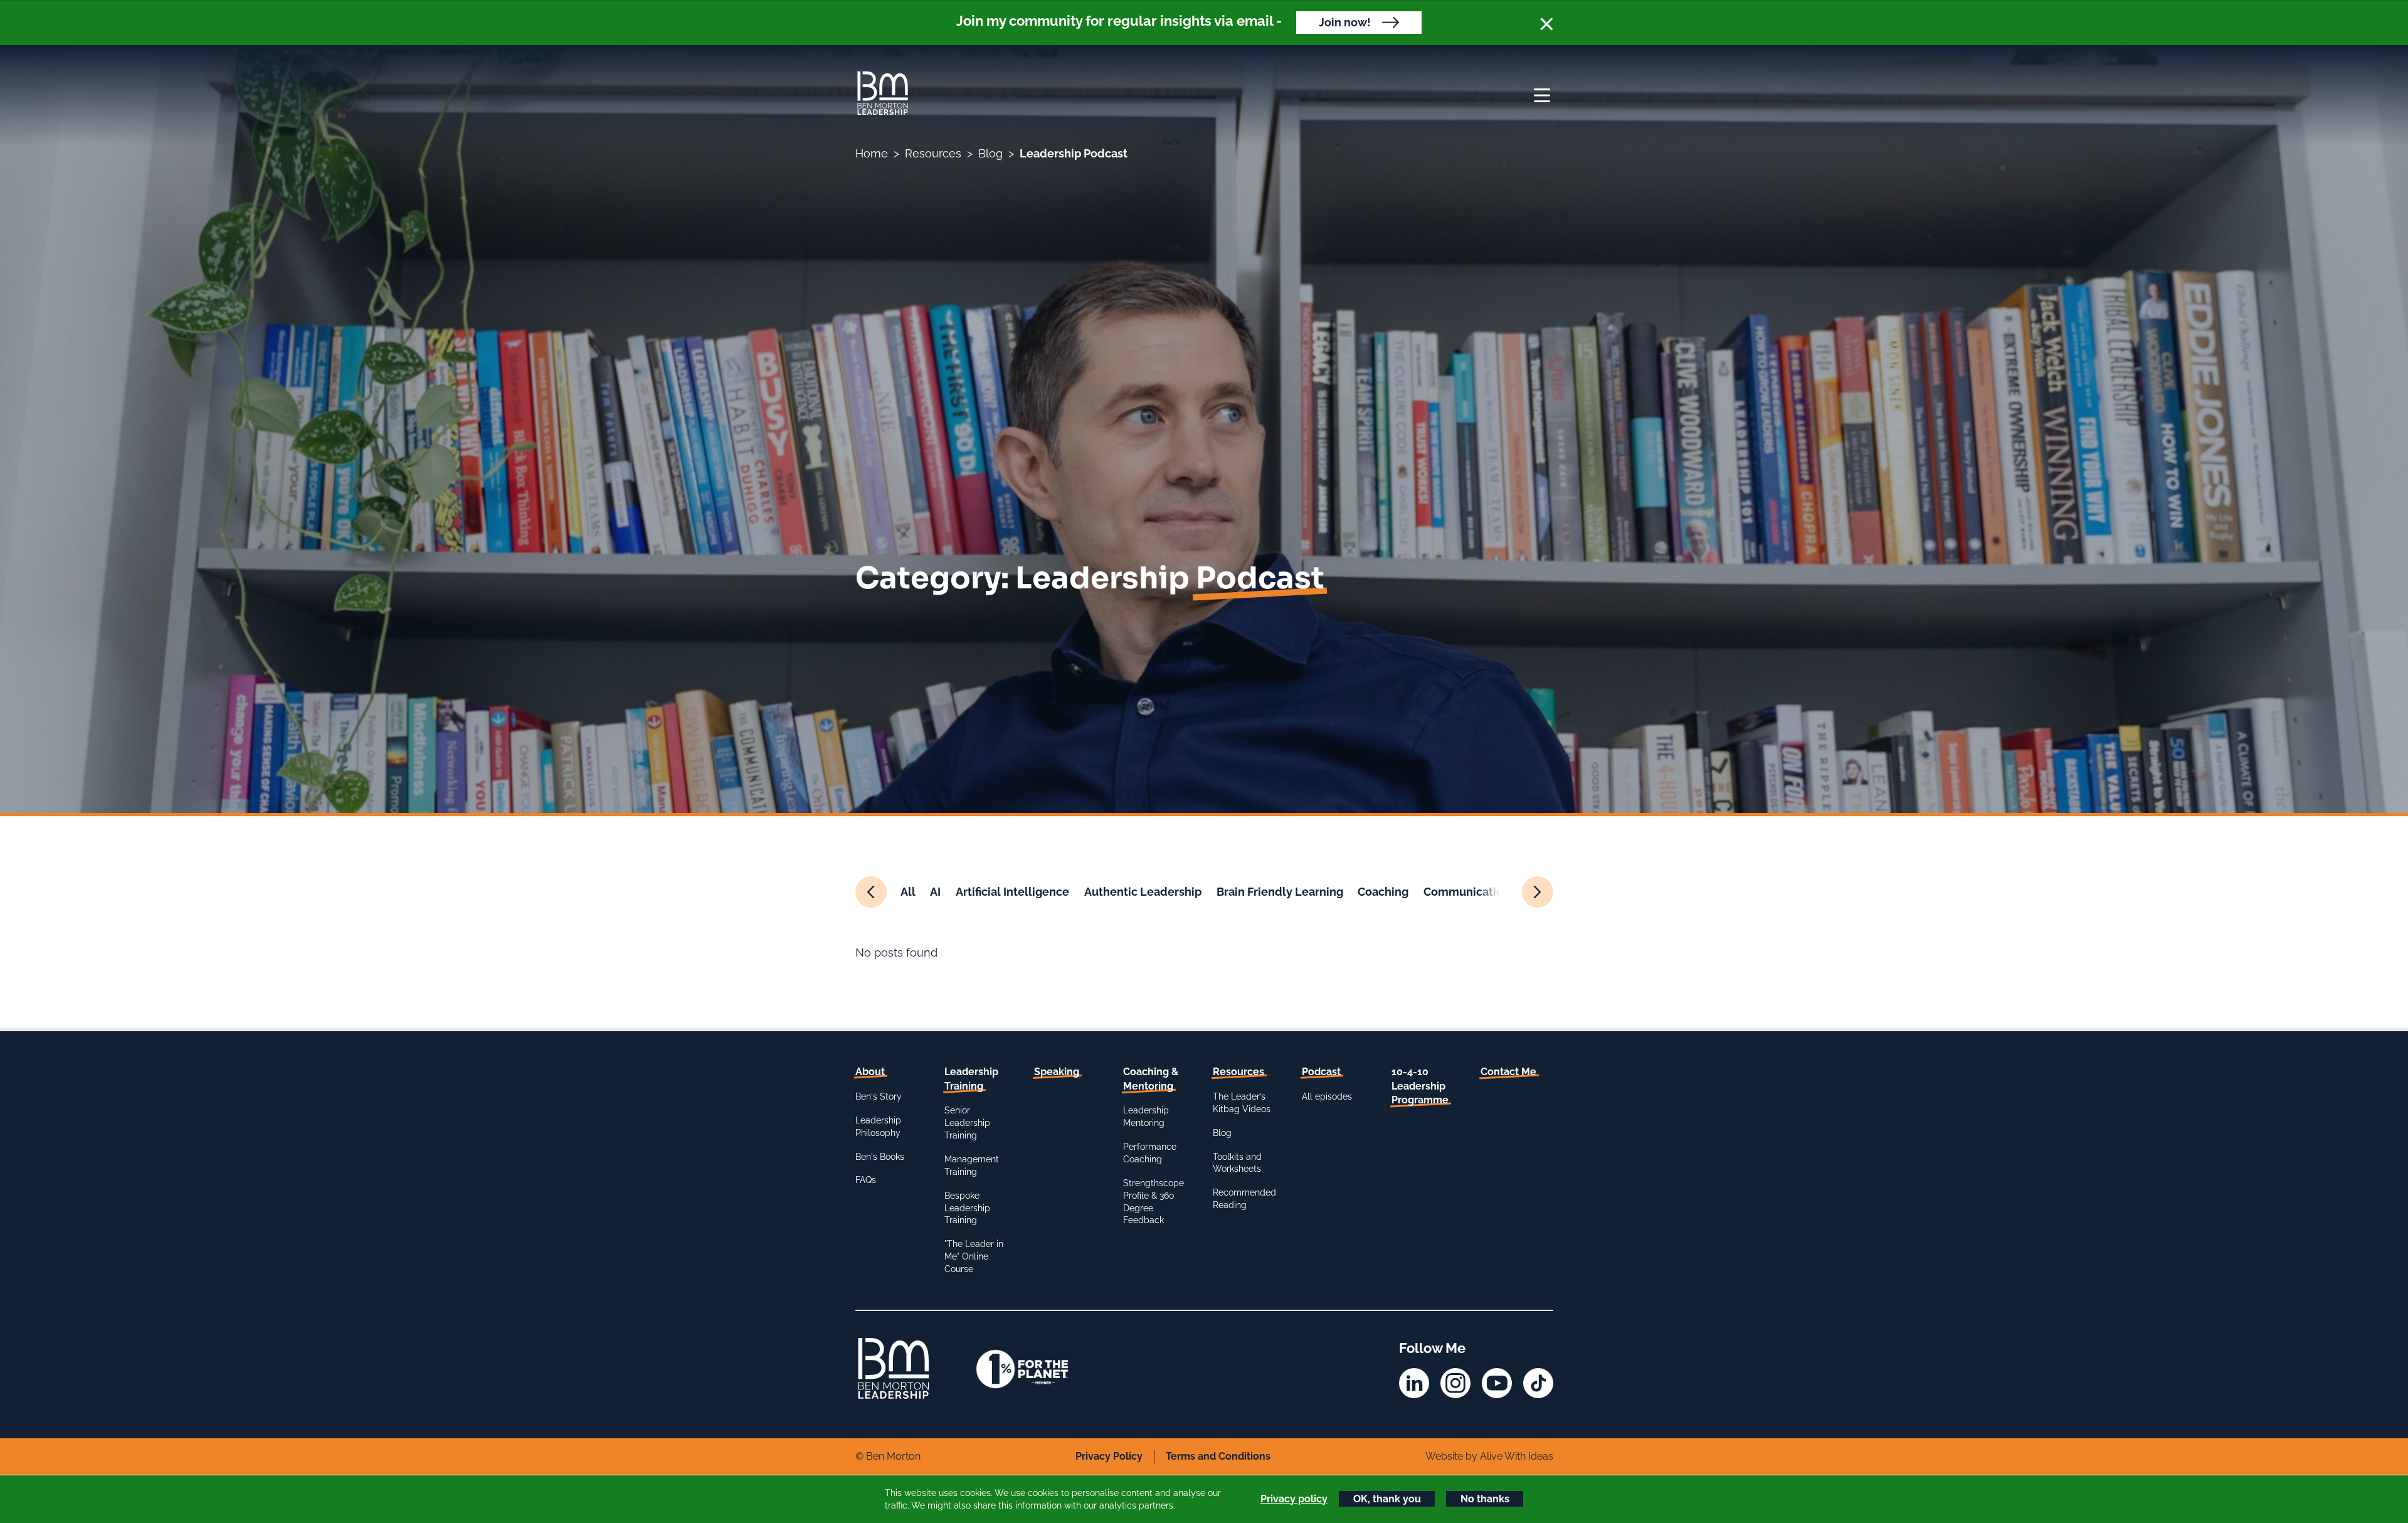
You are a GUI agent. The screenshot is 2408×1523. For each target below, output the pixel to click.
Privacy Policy (1109, 1456)
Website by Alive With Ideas (1489, 1456)
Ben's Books (880, 1157)
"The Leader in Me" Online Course (974, 1256)
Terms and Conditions (1218, 1456)
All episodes (1327, 1096)
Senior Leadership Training (967, 1123)
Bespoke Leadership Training (967, 1208)
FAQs (866, 1180)
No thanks (1485, 1499)
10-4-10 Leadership (1420, 1086)
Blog (990, 153)
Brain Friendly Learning (1280, 892)
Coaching (1383, 892)
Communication (1467, 892)
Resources (933, 153)
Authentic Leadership (1143, 892)
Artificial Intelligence (1012, 892)
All (908, 892)
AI (935, 892)
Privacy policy (1294, 1499)
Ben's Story (879, 1096)
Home (872, 153)
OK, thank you (1387, 1499)
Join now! (1345, 22)
